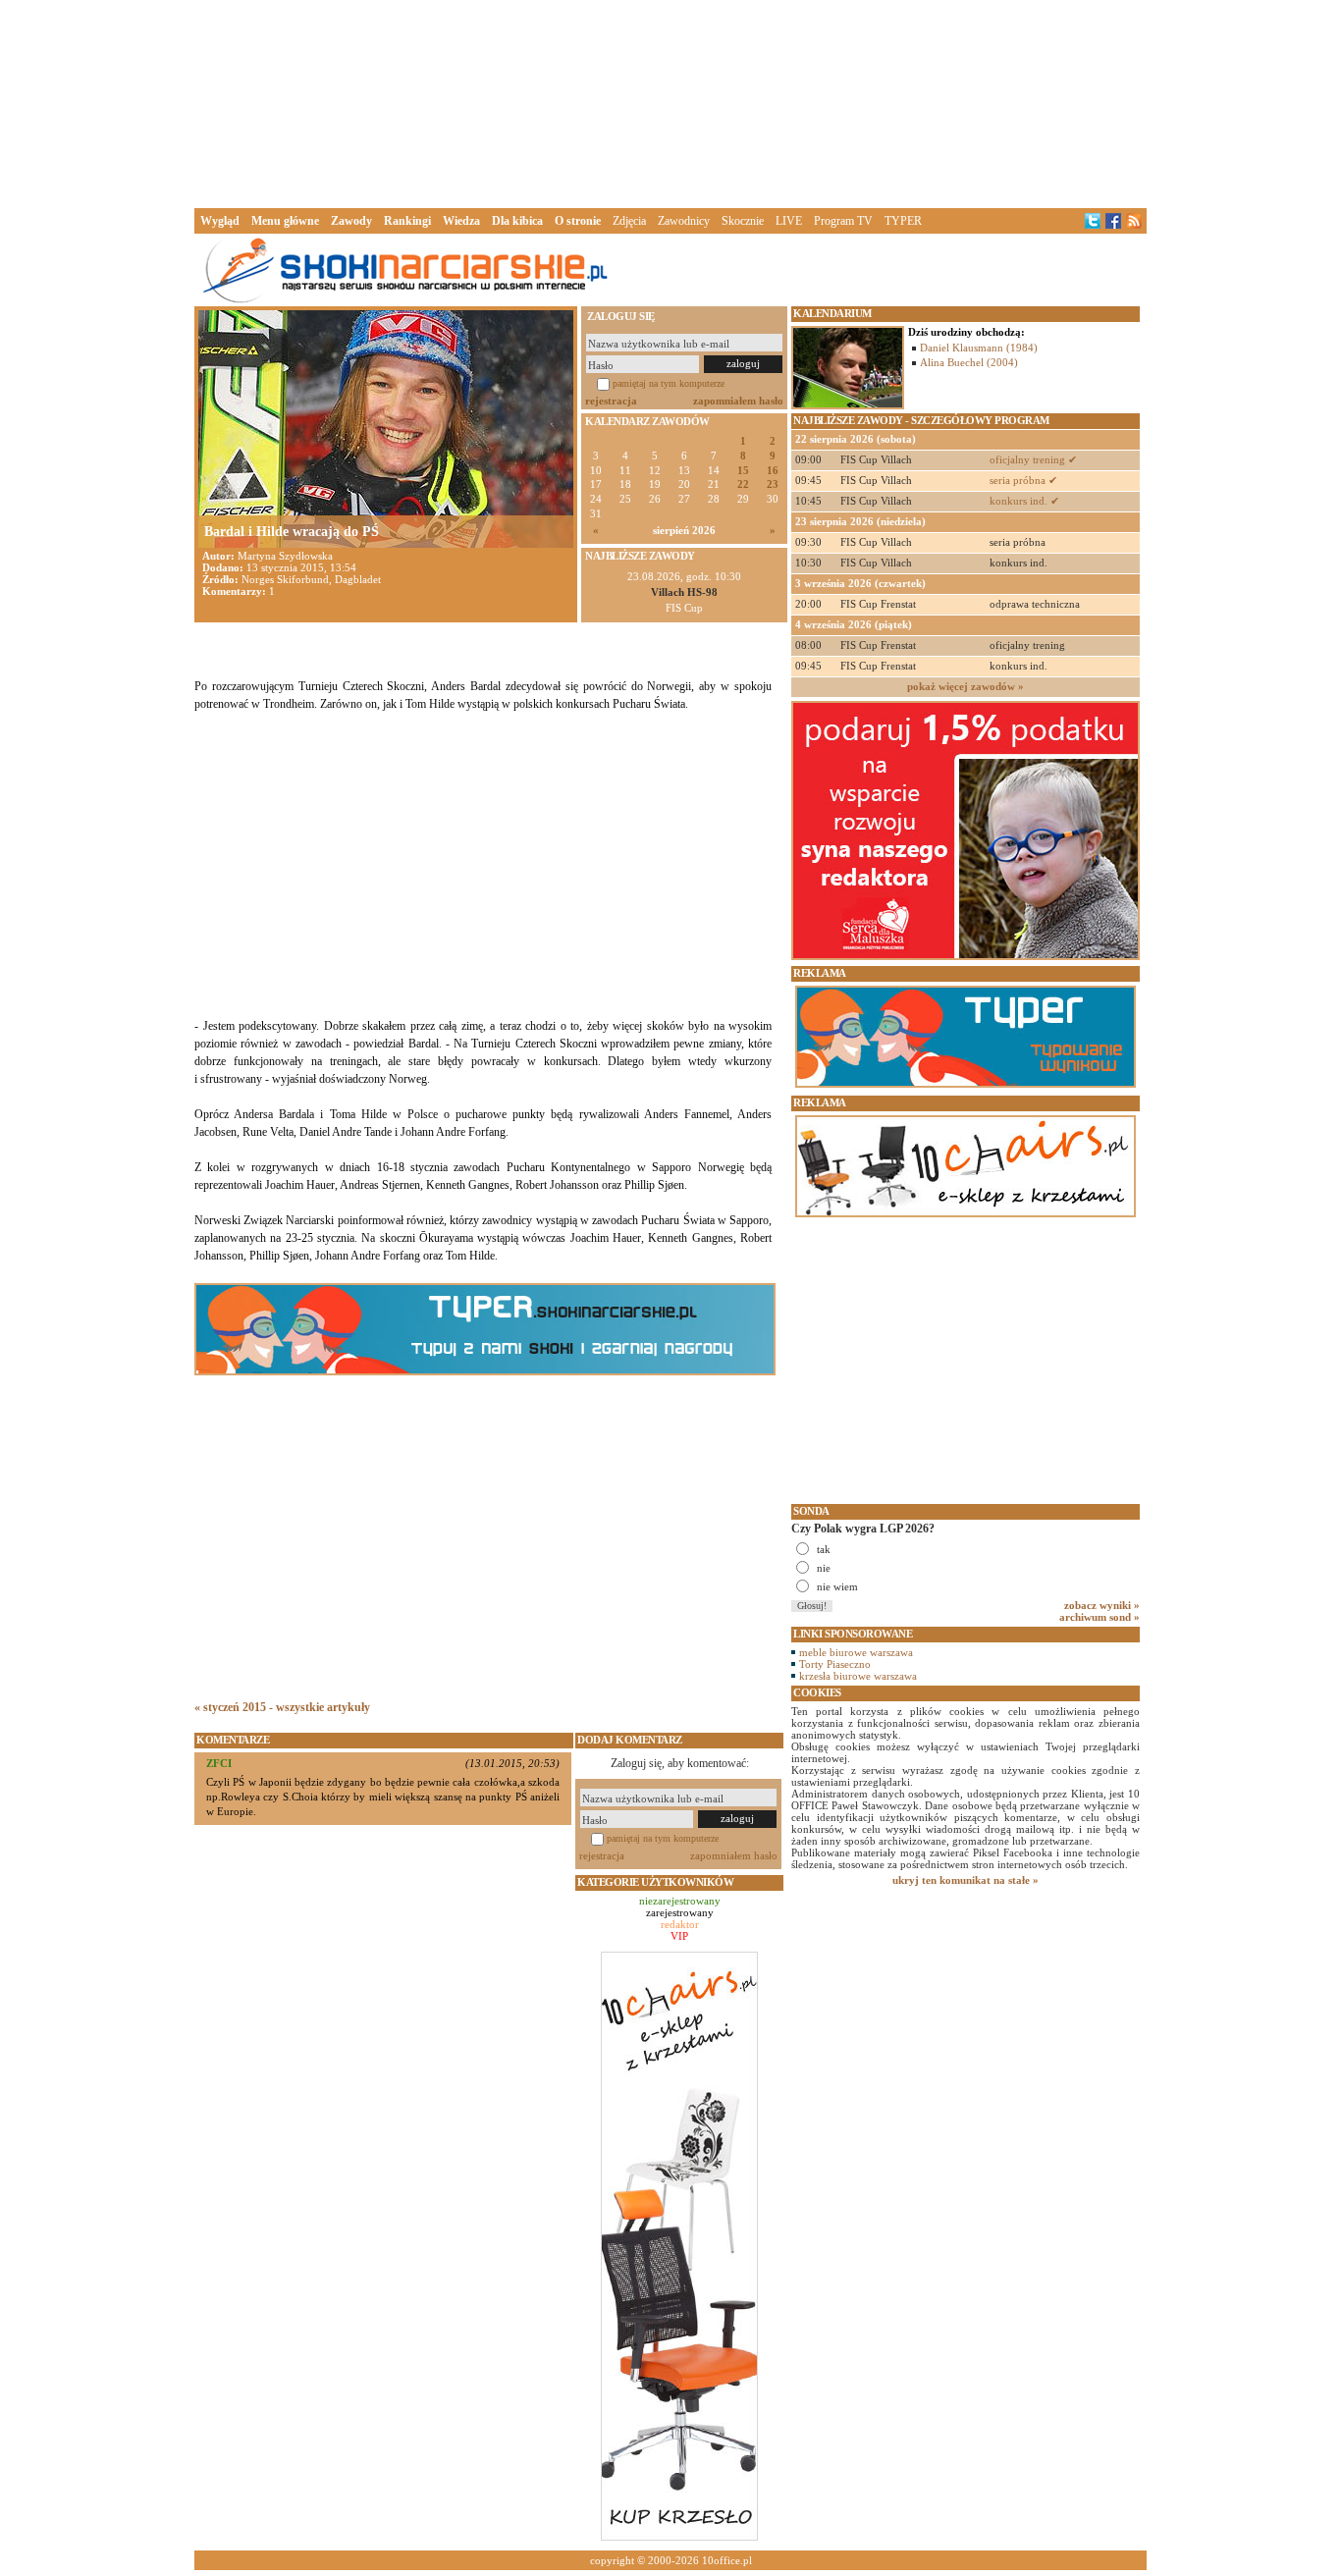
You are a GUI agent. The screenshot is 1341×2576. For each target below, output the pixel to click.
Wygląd (220, 221)
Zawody (351, 221)
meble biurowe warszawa (856, 1652)
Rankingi (407, 221)
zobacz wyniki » (1102, 1605)
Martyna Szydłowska (285, 556)
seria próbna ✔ (1023, 480)
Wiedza (461, 221)
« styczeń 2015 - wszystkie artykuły (282, 1707)
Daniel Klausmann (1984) (979, 348)
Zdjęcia (629, 221)
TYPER (903, 221)
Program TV (843, 221)
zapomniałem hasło (738, 401)
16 (773, 471)
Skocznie (743, 221)
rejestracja (611, 401)
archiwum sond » (1100, 1617)
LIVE (789, 221)
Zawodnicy (684, 221)
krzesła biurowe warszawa (858, 1676)
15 (743, 471)
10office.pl (727, 2560)
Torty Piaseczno (835, 1664)
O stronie (578, 221)
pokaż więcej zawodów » (966, 686)
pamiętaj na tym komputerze (669, 383)
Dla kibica (517, 221)
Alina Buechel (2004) (969, 362)
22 (743, 484)
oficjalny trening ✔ (1033, 459)
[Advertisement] (670, 102)
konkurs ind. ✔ (1024, 501)
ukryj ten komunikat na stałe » (966, 1880)
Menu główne (285, 221)
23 (773, 484)
